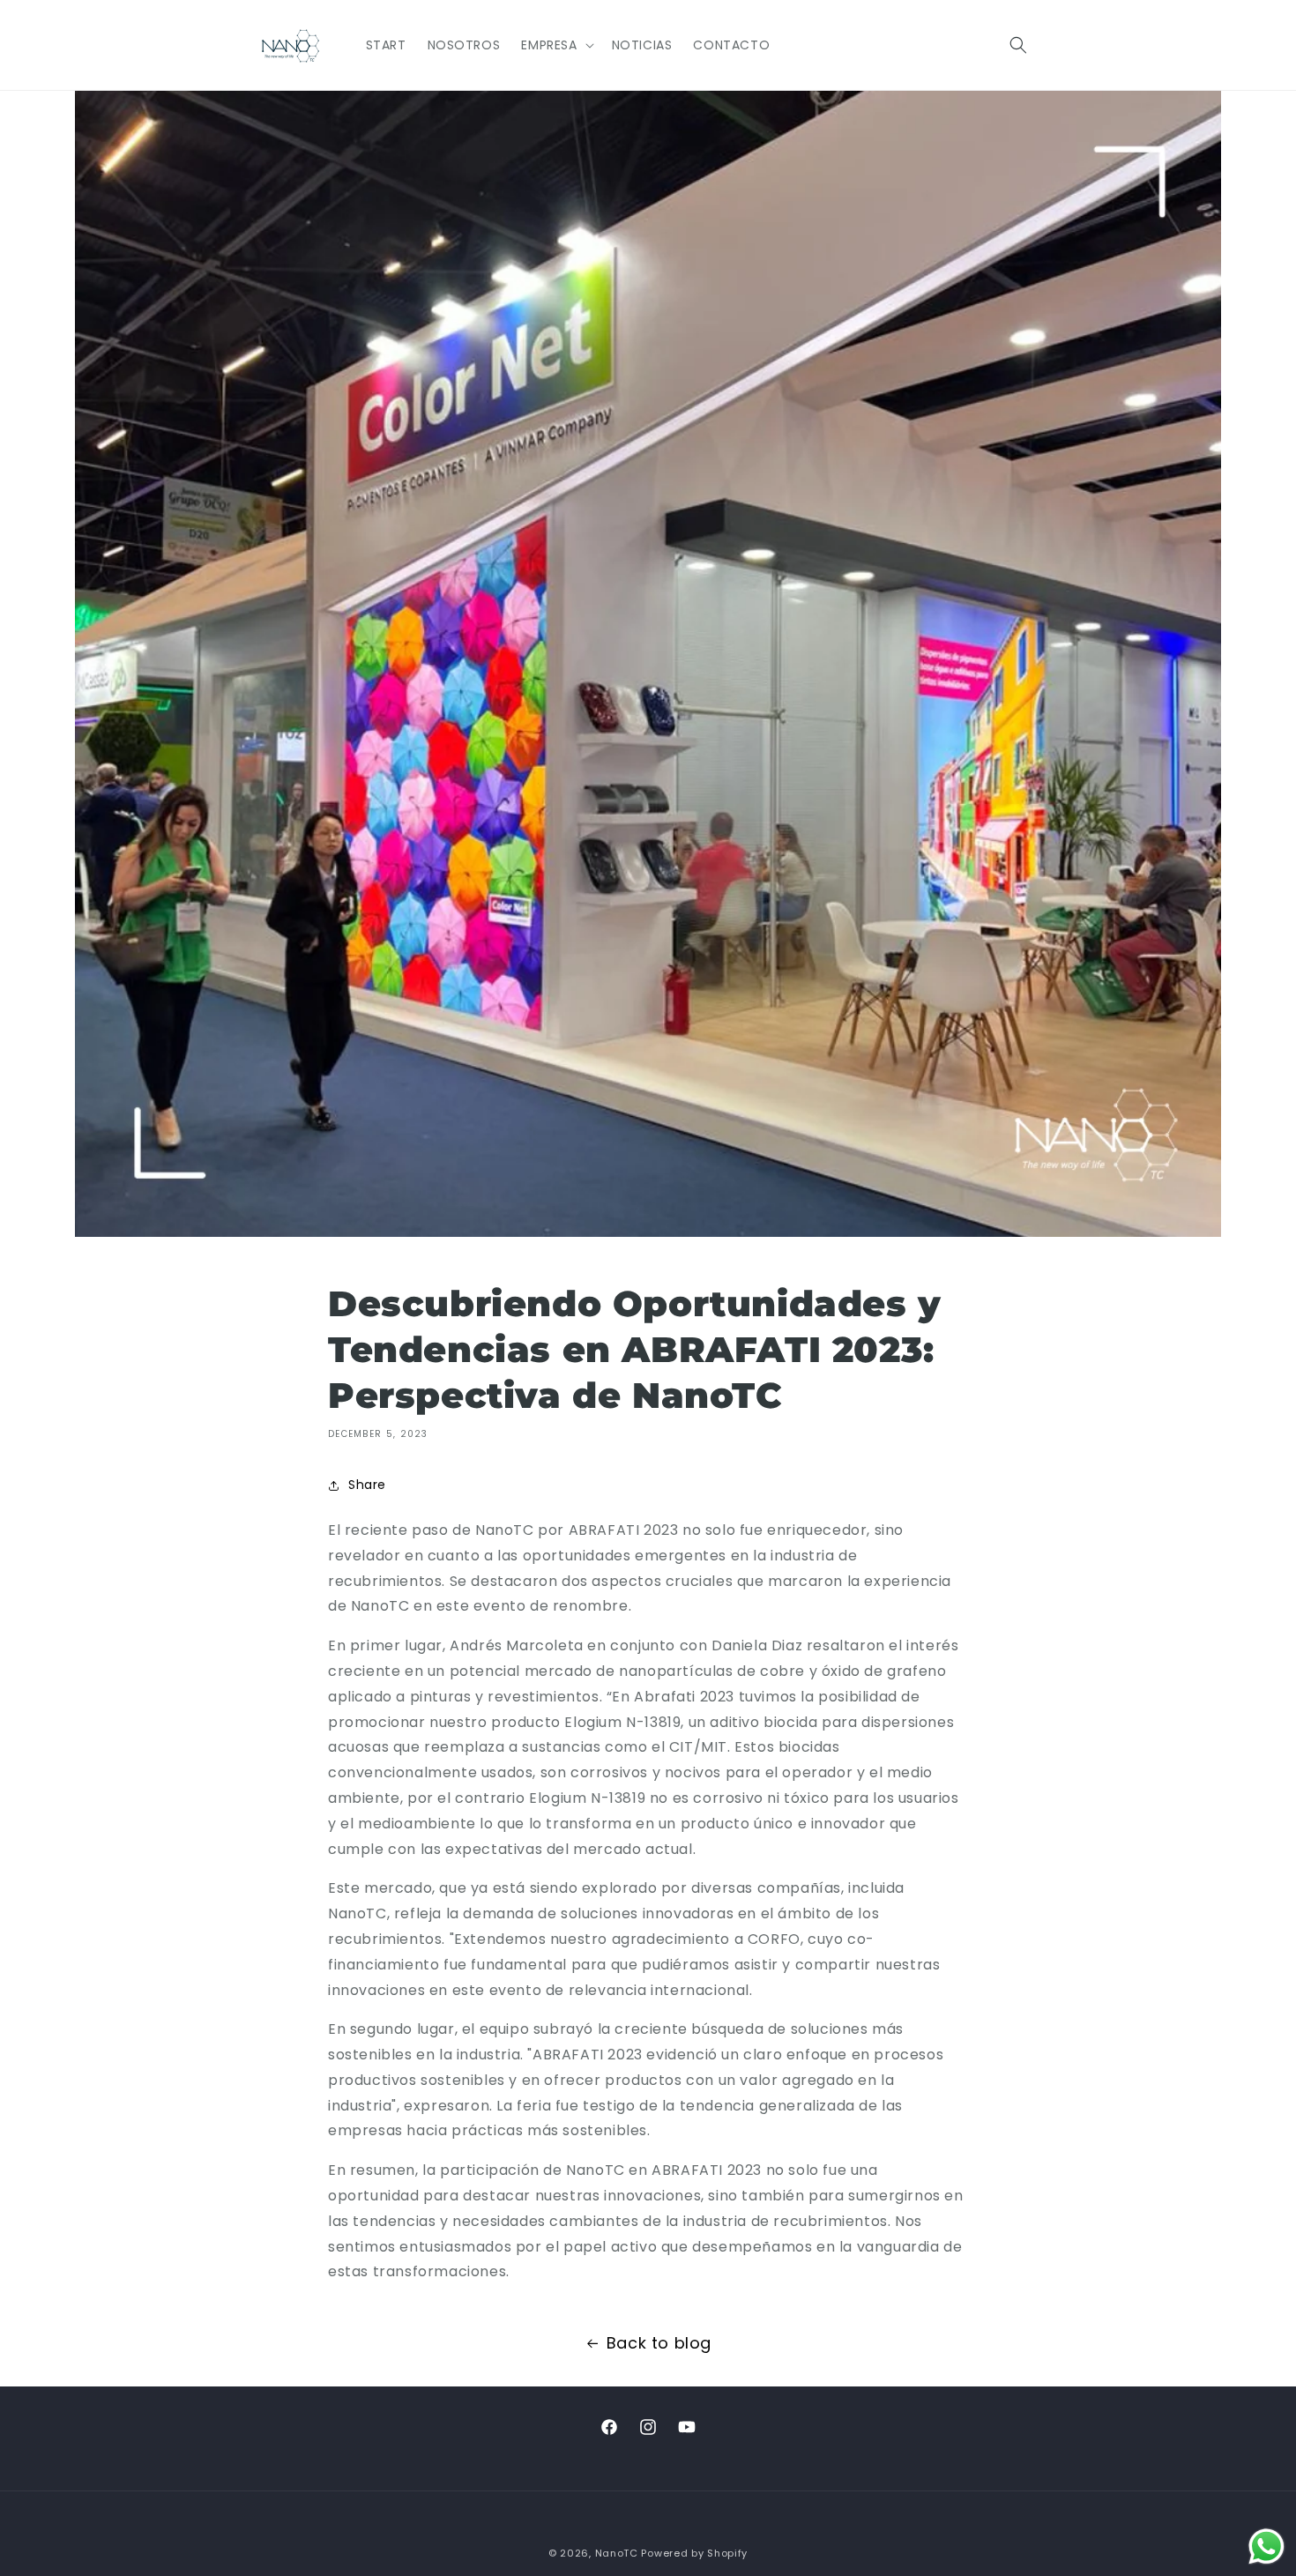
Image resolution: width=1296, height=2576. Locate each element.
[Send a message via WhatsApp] (1266, 2546)
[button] (555, 45)
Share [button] (367, 1485)
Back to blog (659, 2343)
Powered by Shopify (694, 2553)
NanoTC (617, 2553)
